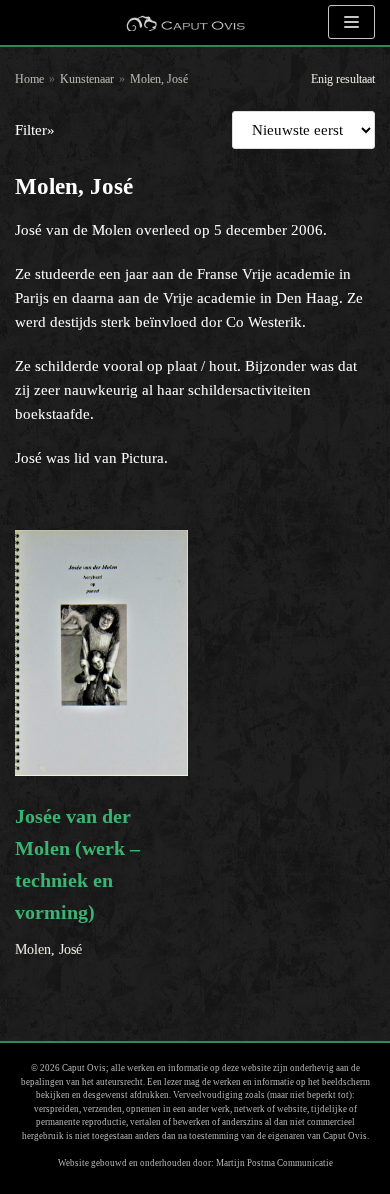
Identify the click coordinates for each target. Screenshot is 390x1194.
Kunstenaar (87, 79)
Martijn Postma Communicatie (274, 1163)
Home (29, 79)
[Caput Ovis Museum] (185, 22)
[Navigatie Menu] (351, 22)
